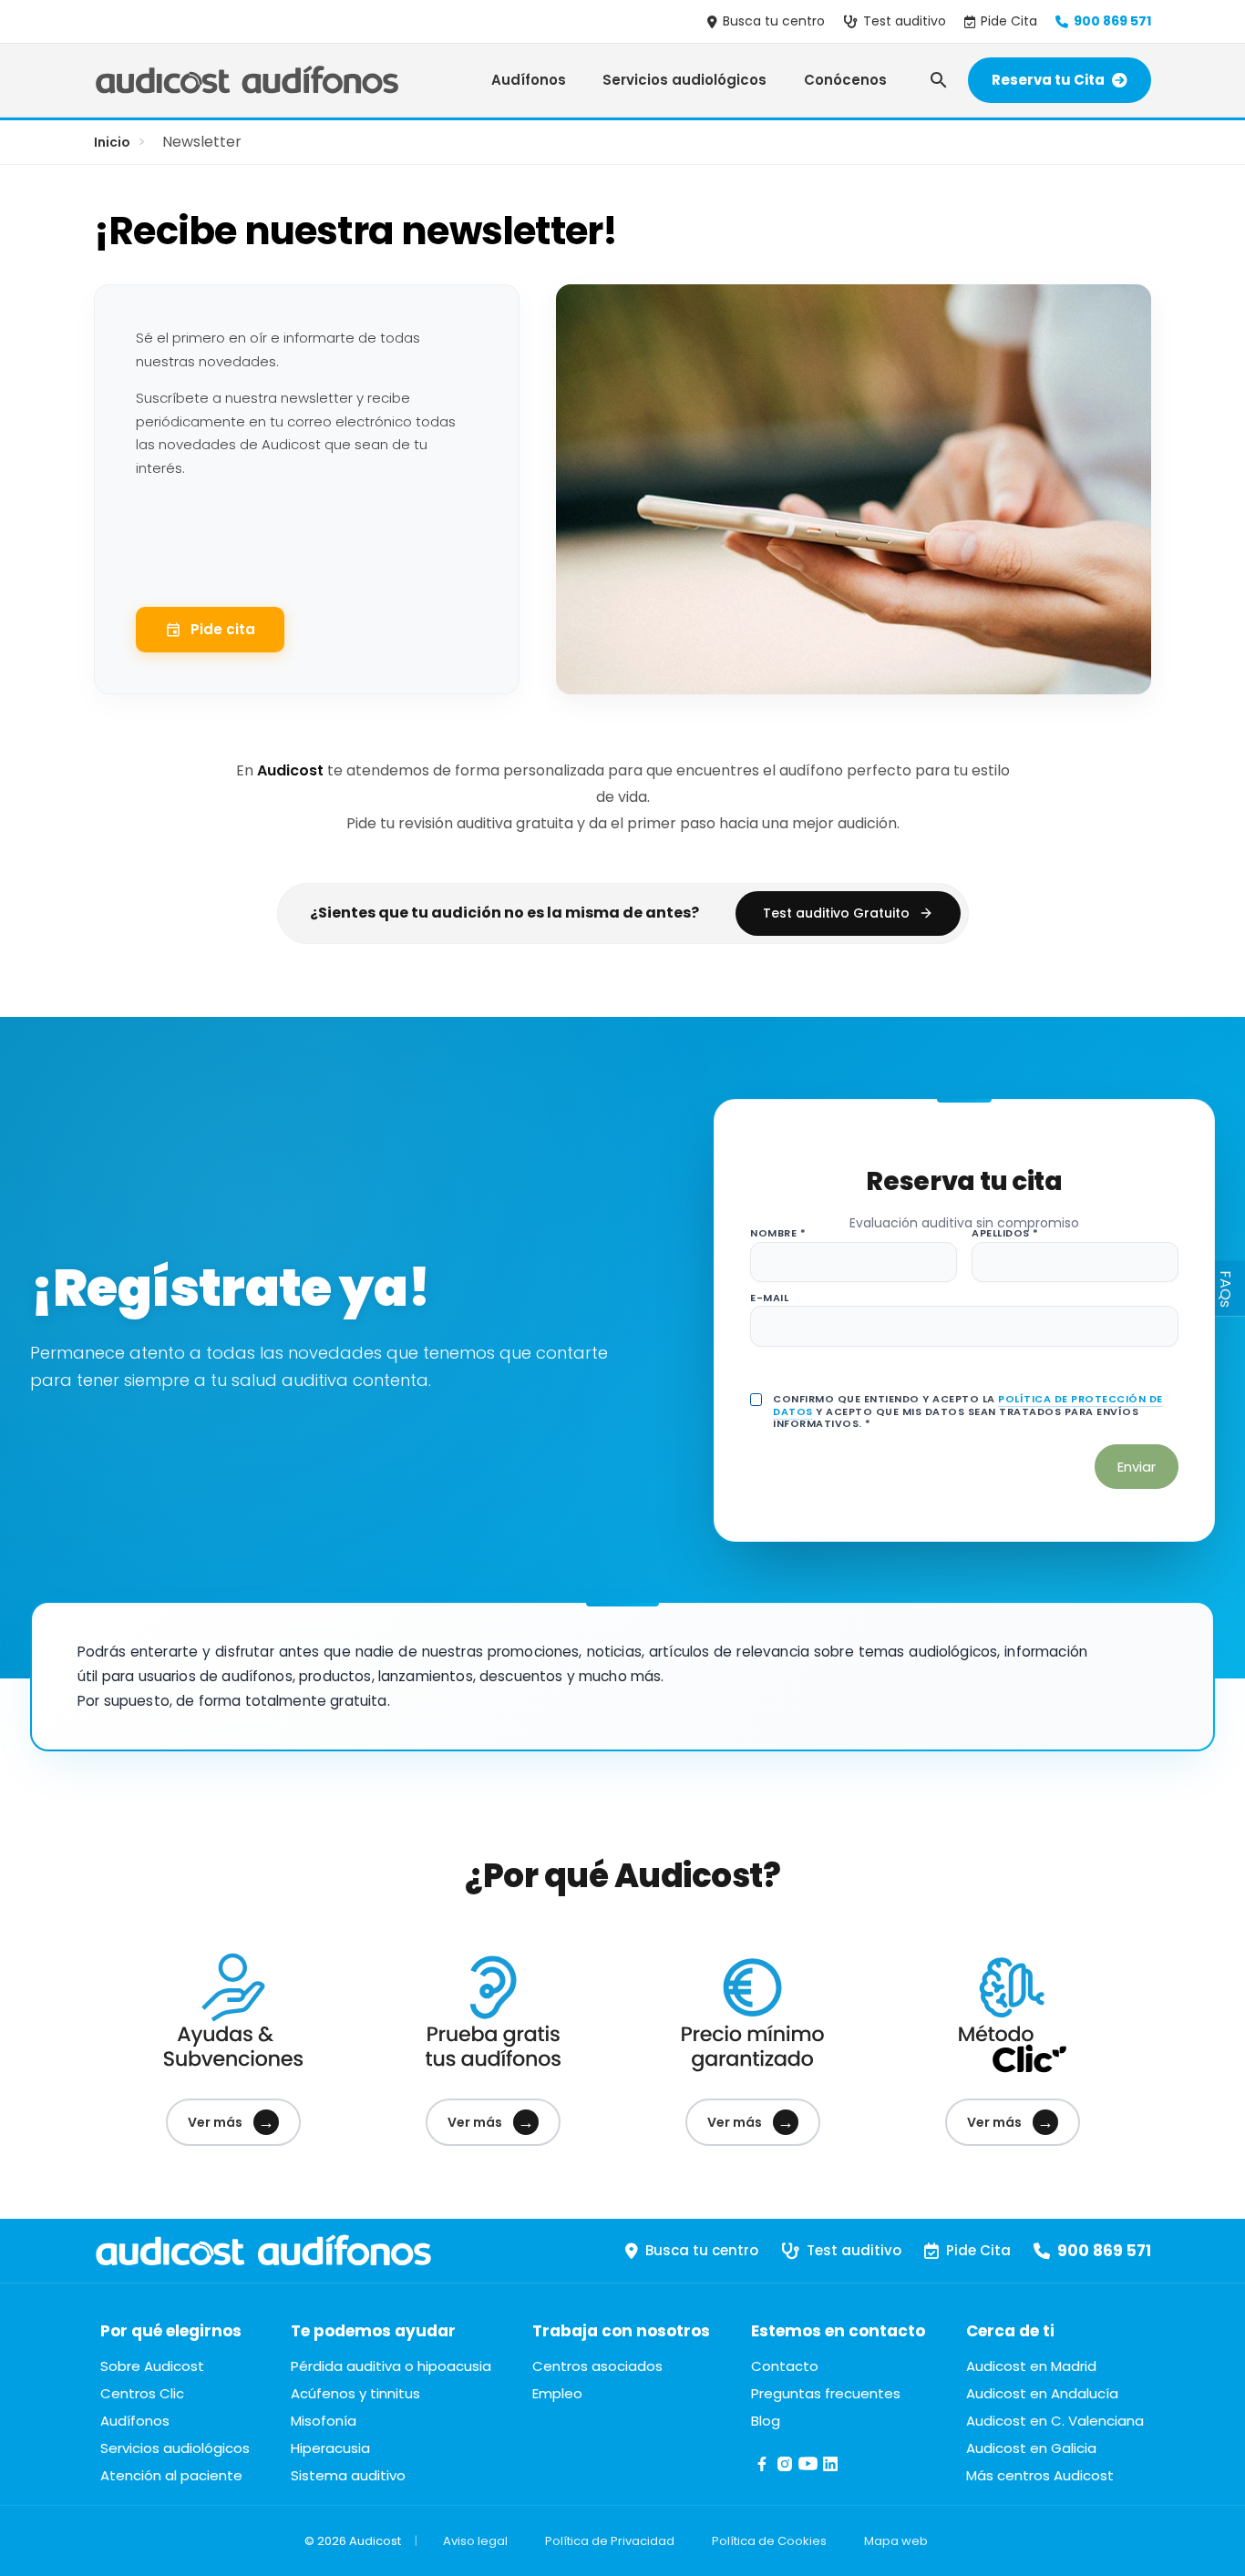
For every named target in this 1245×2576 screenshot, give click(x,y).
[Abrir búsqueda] (939, 80)
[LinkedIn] (831, 2470)
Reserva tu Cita (1048, 80)
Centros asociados (597, 2366)
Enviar (1137, 1467)
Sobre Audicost (152, 2366)
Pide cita (223, 629)
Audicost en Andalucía (1042, 2393)
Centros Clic (142, 2393)
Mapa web (896, 2541)
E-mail (769, 1298)
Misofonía (324, 2421)
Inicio (112, 142)
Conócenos (845, 80)
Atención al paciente (171, 2475)
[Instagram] (785, 2470)
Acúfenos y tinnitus (355, 2393)
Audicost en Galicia (1031, 2448)
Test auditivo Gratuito (836, 913)
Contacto (785, 2366)
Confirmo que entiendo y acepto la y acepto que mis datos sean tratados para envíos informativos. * (968, 1411)
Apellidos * (1005, 1233)
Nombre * (778, 1233)
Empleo (557, 2393)
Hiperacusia (330, 2448)
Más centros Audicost (1040, 2475)
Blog (766, 2421)
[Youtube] (808, 2470)
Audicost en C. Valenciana (1055, 2421)
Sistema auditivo (348, 2475)
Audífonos (529, 80)
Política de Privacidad (610, 2541)
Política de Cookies (769, 2541)
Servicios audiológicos (684, 80)
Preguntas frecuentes (826, 2393)
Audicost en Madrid (1031, 2366)
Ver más (231, 2122)
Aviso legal (475, 2541)
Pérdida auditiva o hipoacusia (391, 2366)
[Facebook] (762, 2470)
